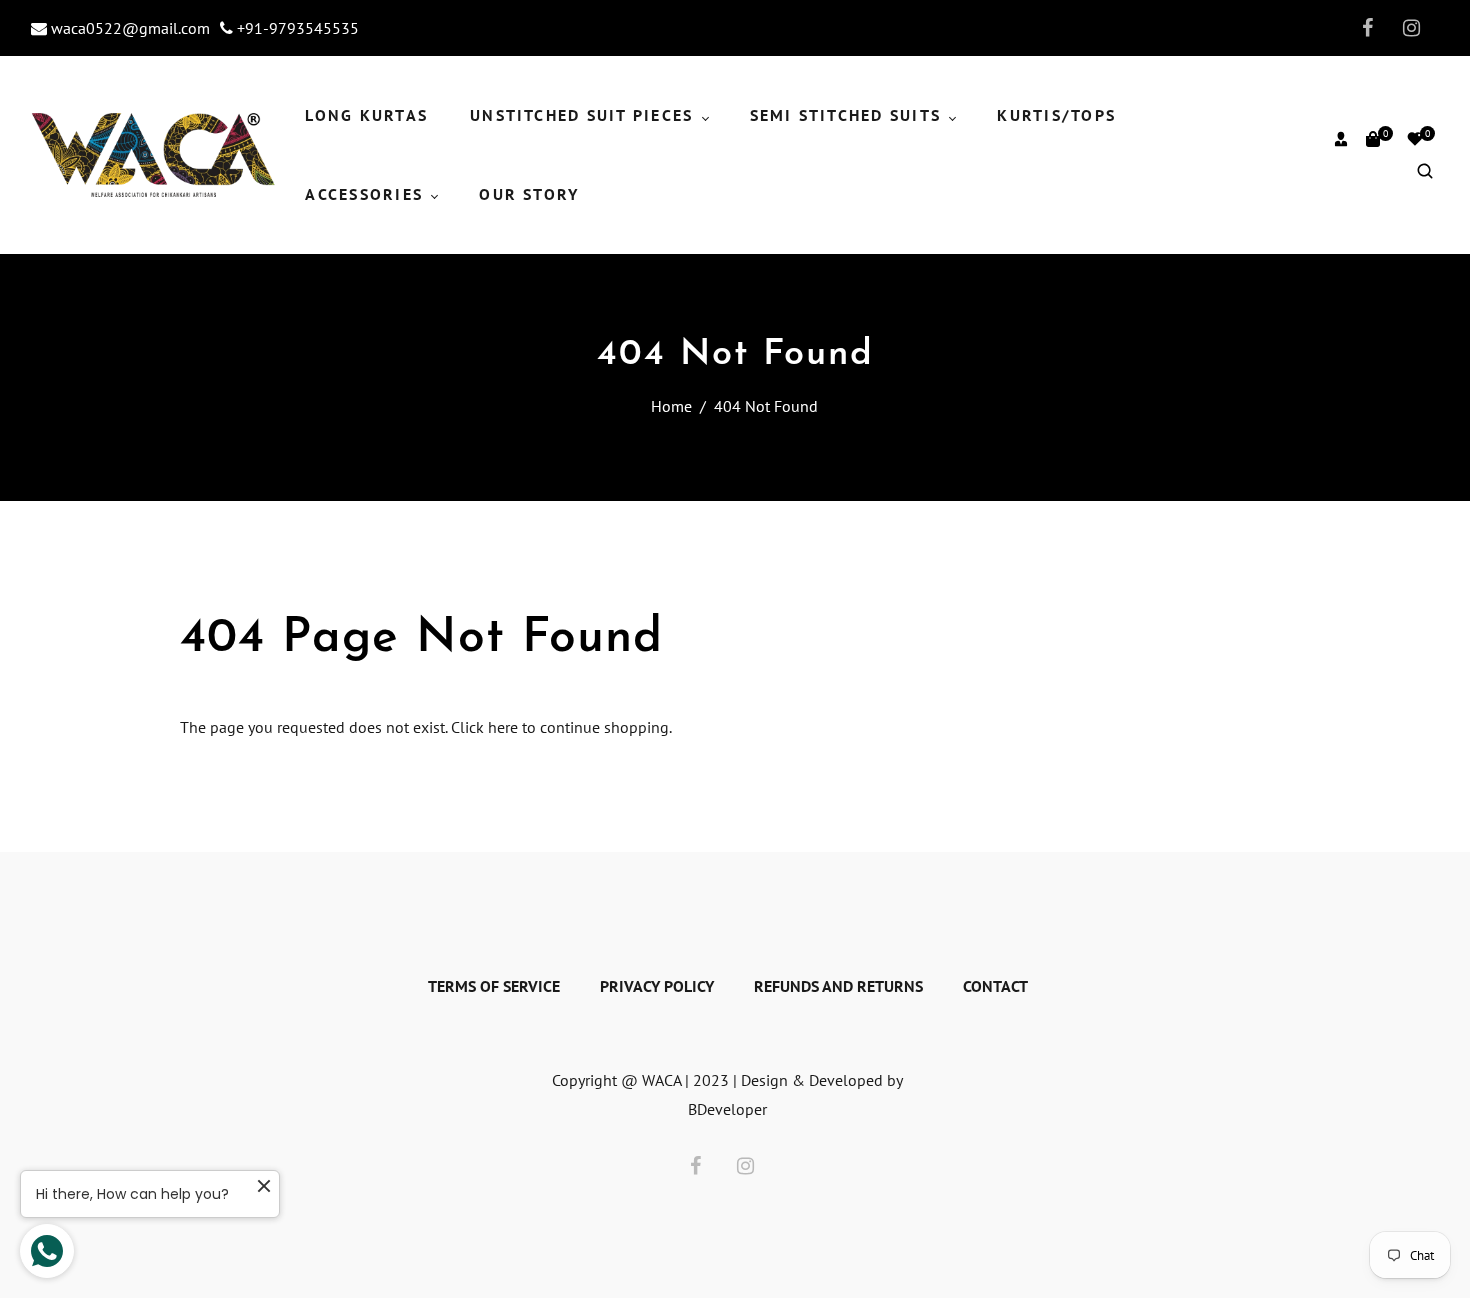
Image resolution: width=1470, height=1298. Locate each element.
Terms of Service (494, 986)
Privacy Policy (657, 986)
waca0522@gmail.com (128, 28)
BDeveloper (727, 1109)
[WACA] (154, 153)
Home (671, 406)
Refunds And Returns (838, 986)
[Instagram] (1408, 28)
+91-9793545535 (296, 28)
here (503, 727)
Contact (995, 986)
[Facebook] (1361, 28)
